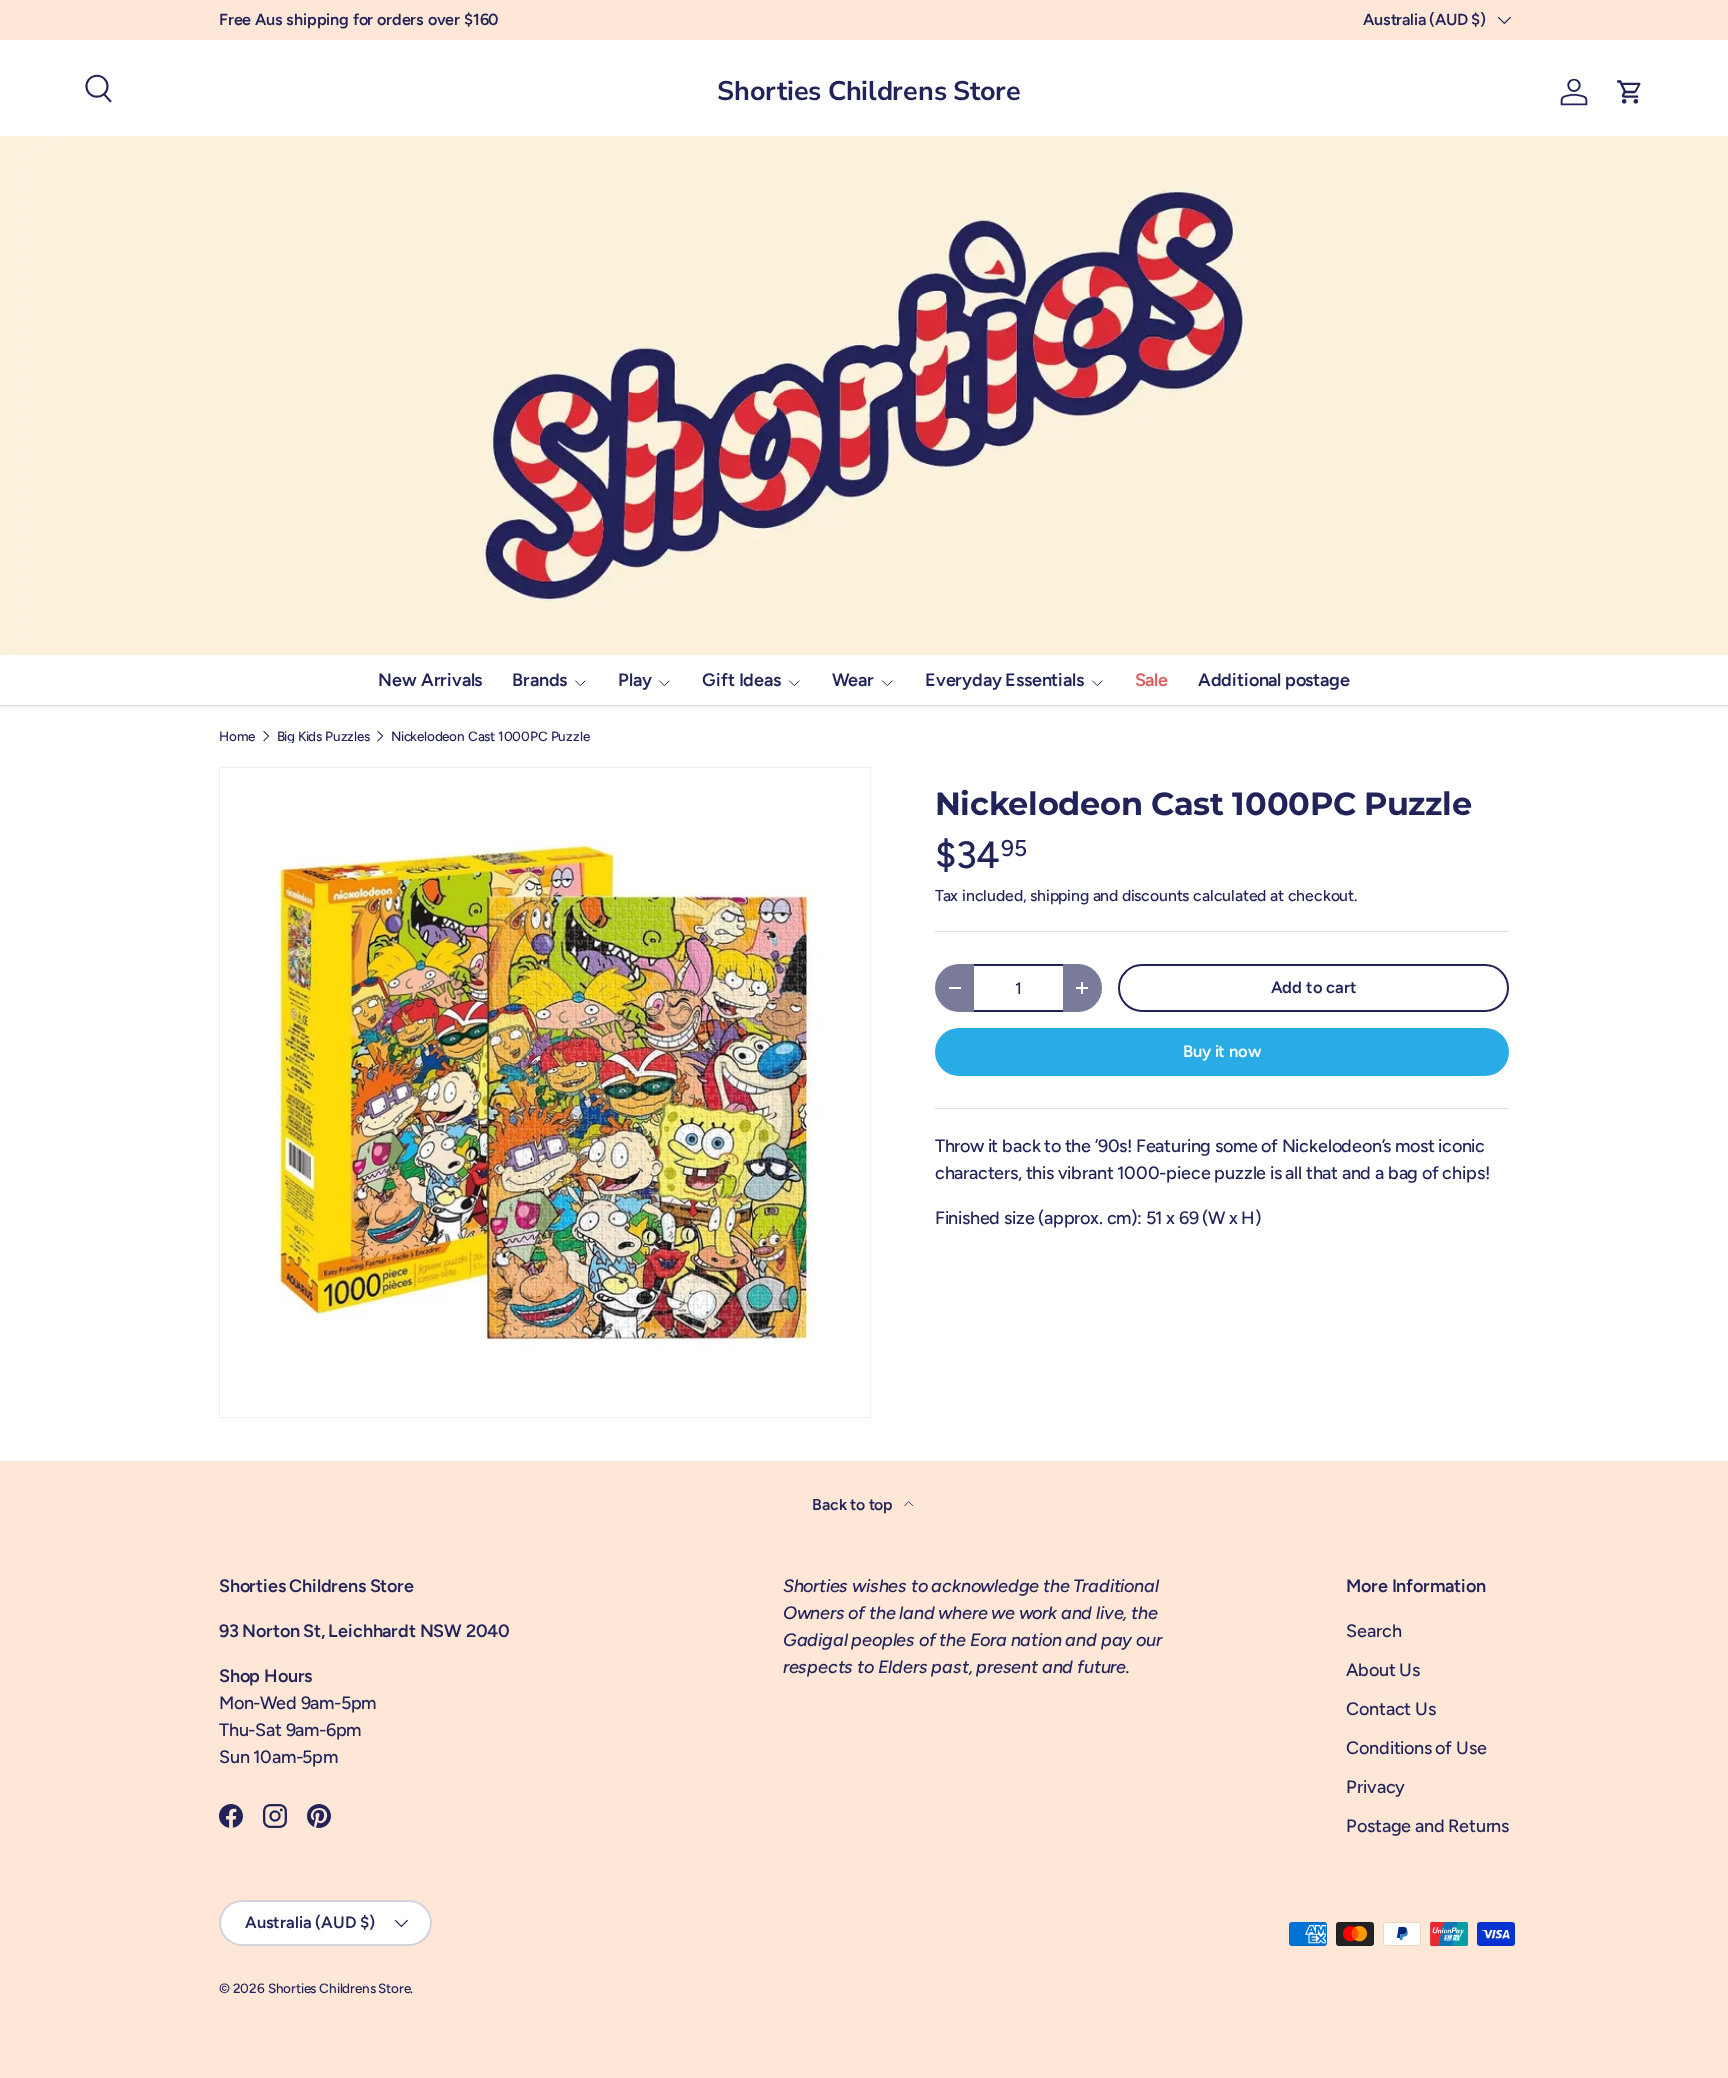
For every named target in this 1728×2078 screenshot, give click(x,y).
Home (237, 737)
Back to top (854, 1504)
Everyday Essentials (1004, 680)
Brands (539, 680)
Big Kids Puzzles (323, 737)
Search (1373, 1631)
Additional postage (1274, 680)
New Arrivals (430, 680)
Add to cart (1314, 987)
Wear (853, 680)
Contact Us (1390, 1709)
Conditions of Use (1416, 1748)
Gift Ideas (741, 680)
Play (634, 680)
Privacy (1375, 1787)
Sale (1151, 680)
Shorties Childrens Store (339, 1988)
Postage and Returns (1427, 1826)
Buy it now (1221, 1051)
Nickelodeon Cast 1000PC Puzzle (490, 737)
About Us (1383, 1670)
